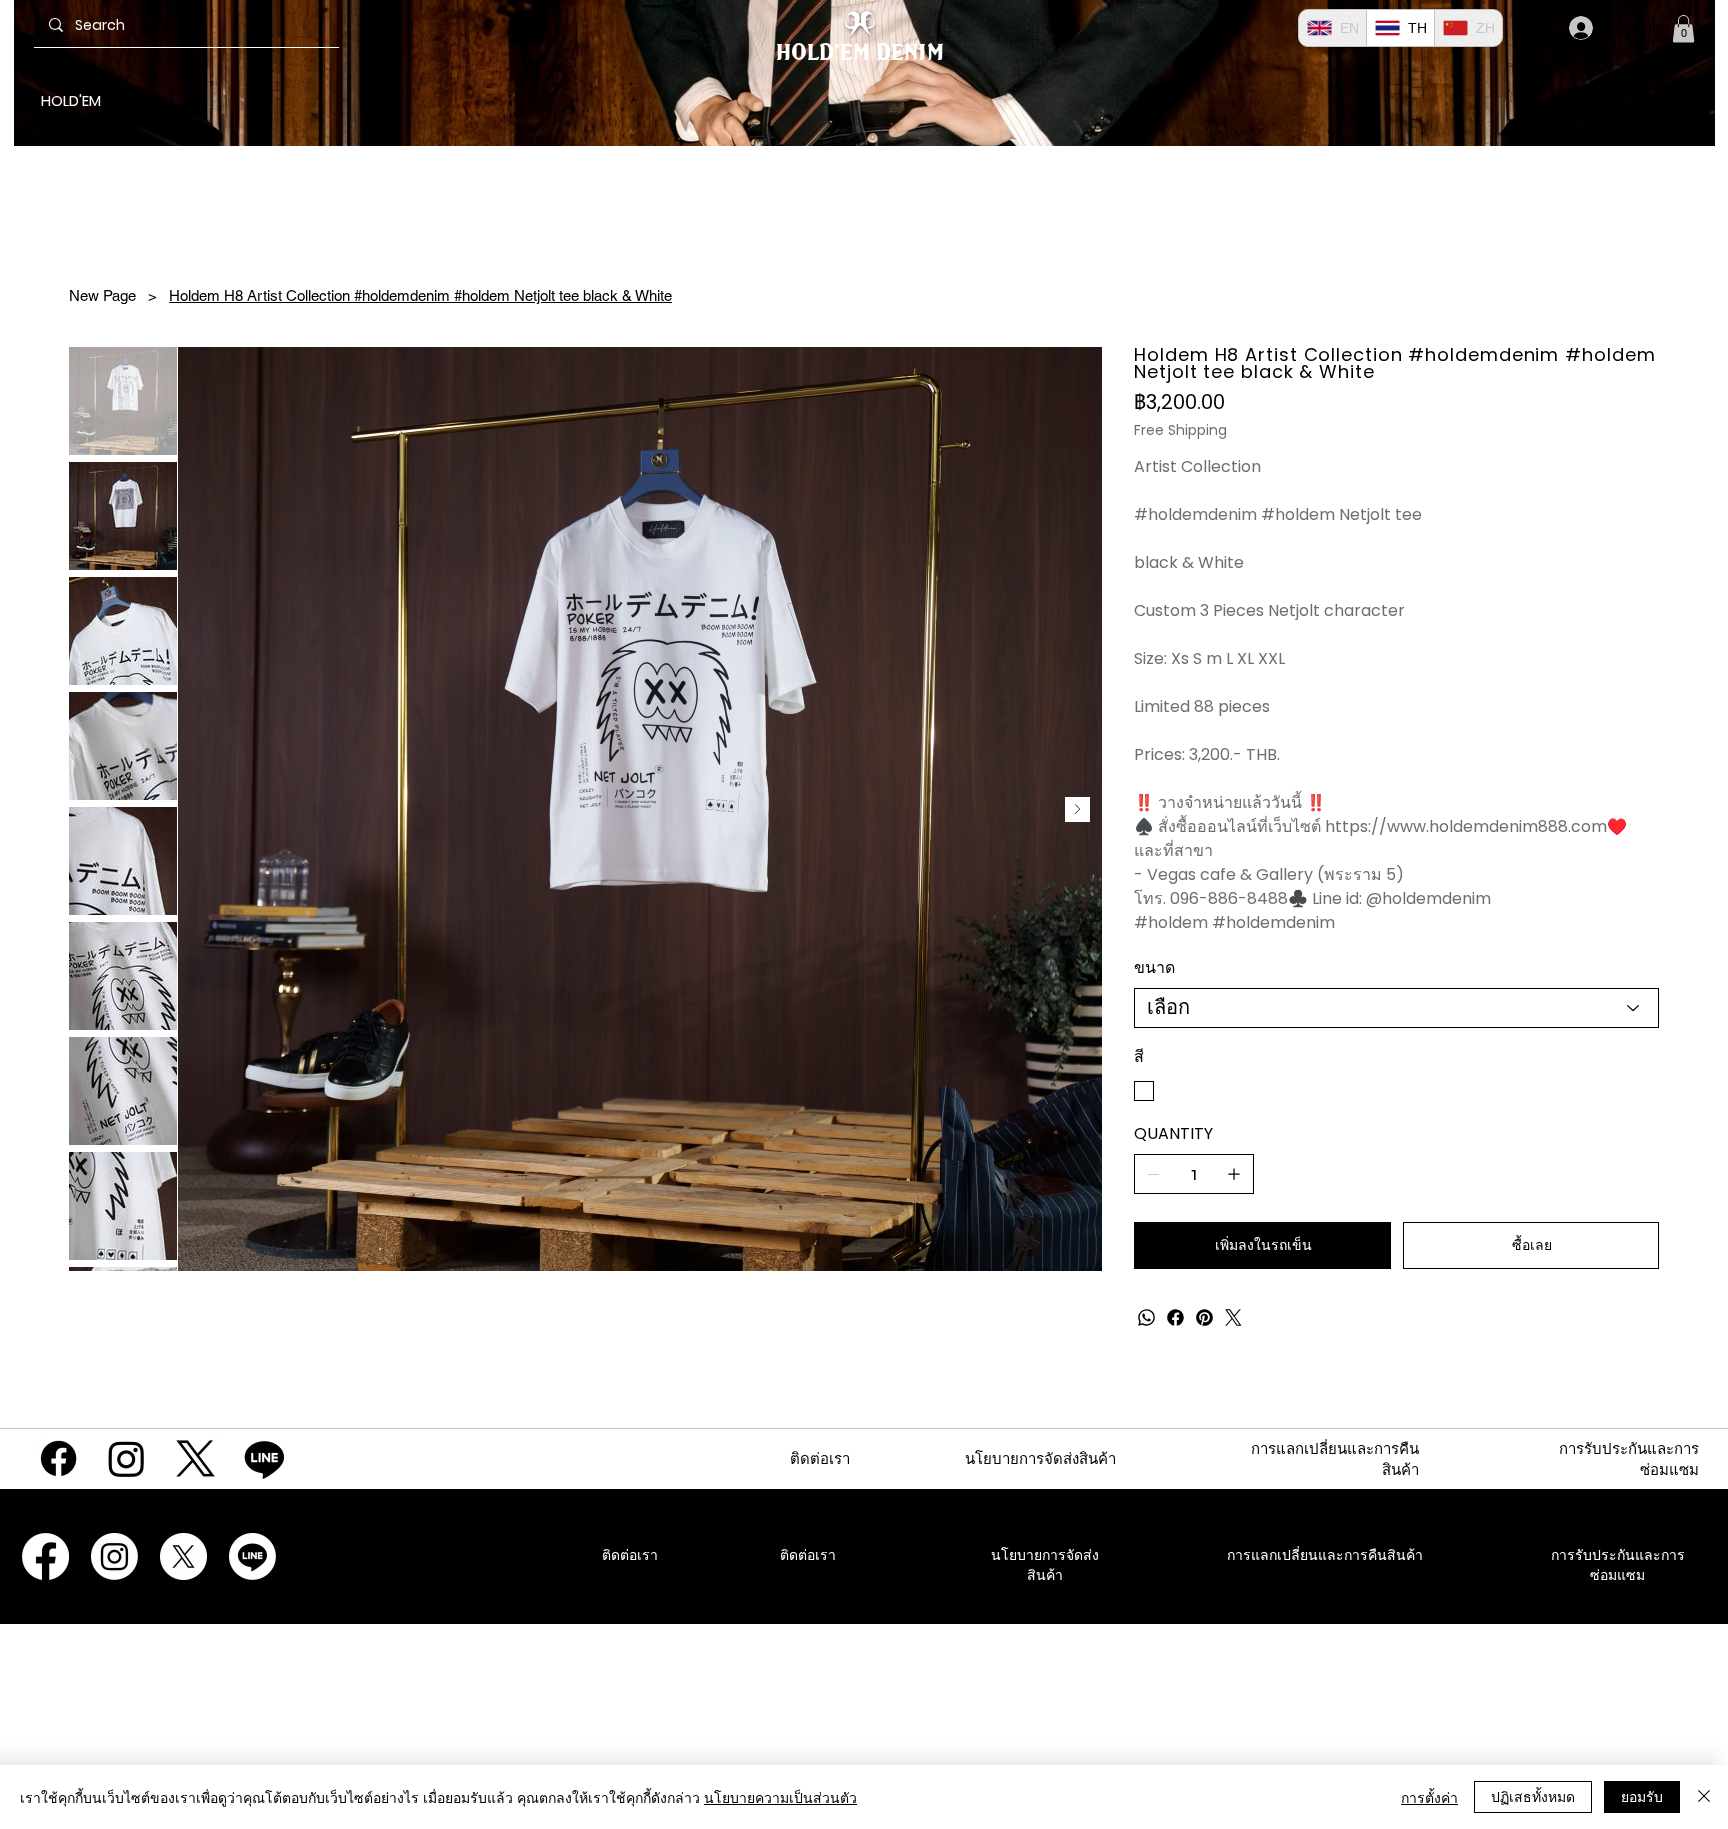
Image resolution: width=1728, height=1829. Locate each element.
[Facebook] (1175, 1317)
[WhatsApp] (1146, 1317)
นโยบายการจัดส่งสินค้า (1040, 1458)
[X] (195, 1458)
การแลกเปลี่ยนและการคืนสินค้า (1325, 1555)
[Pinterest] (1204, 1317)
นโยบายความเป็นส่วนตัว (780, 1797)
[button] (1683, 28)
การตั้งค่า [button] (1429, 1797)
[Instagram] (126, 1458)
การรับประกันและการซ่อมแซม (1618, 1565)
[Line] (264, 1458)
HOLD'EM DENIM (860, 51)
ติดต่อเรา (820, 1458)
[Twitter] (1233, 1317)
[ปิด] (1704, 1797)
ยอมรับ (1642, 1796)
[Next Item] (1077, 809)
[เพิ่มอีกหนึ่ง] (1234, 1174)
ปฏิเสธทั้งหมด (1533, 1796)
